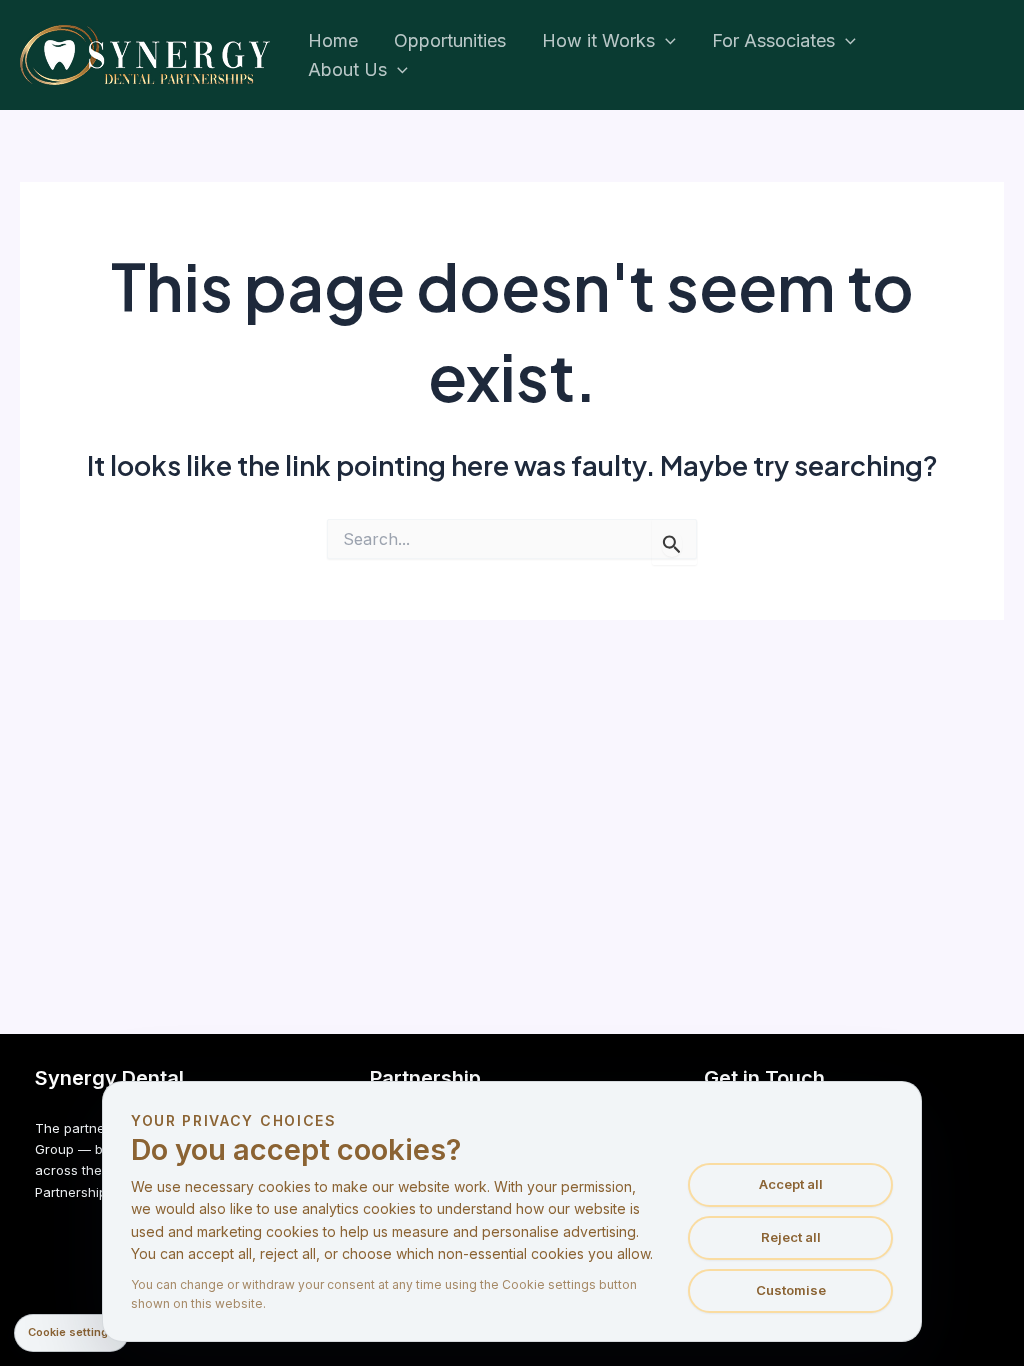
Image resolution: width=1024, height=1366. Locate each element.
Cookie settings (71, 1332)
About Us (347, 69)
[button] (665, 41)
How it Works (598, 40)
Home (333, 40)
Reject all (791, 1237)
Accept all (791, 1184)
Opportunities (450, 40)
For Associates (773, 40)
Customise (791, 1290)
